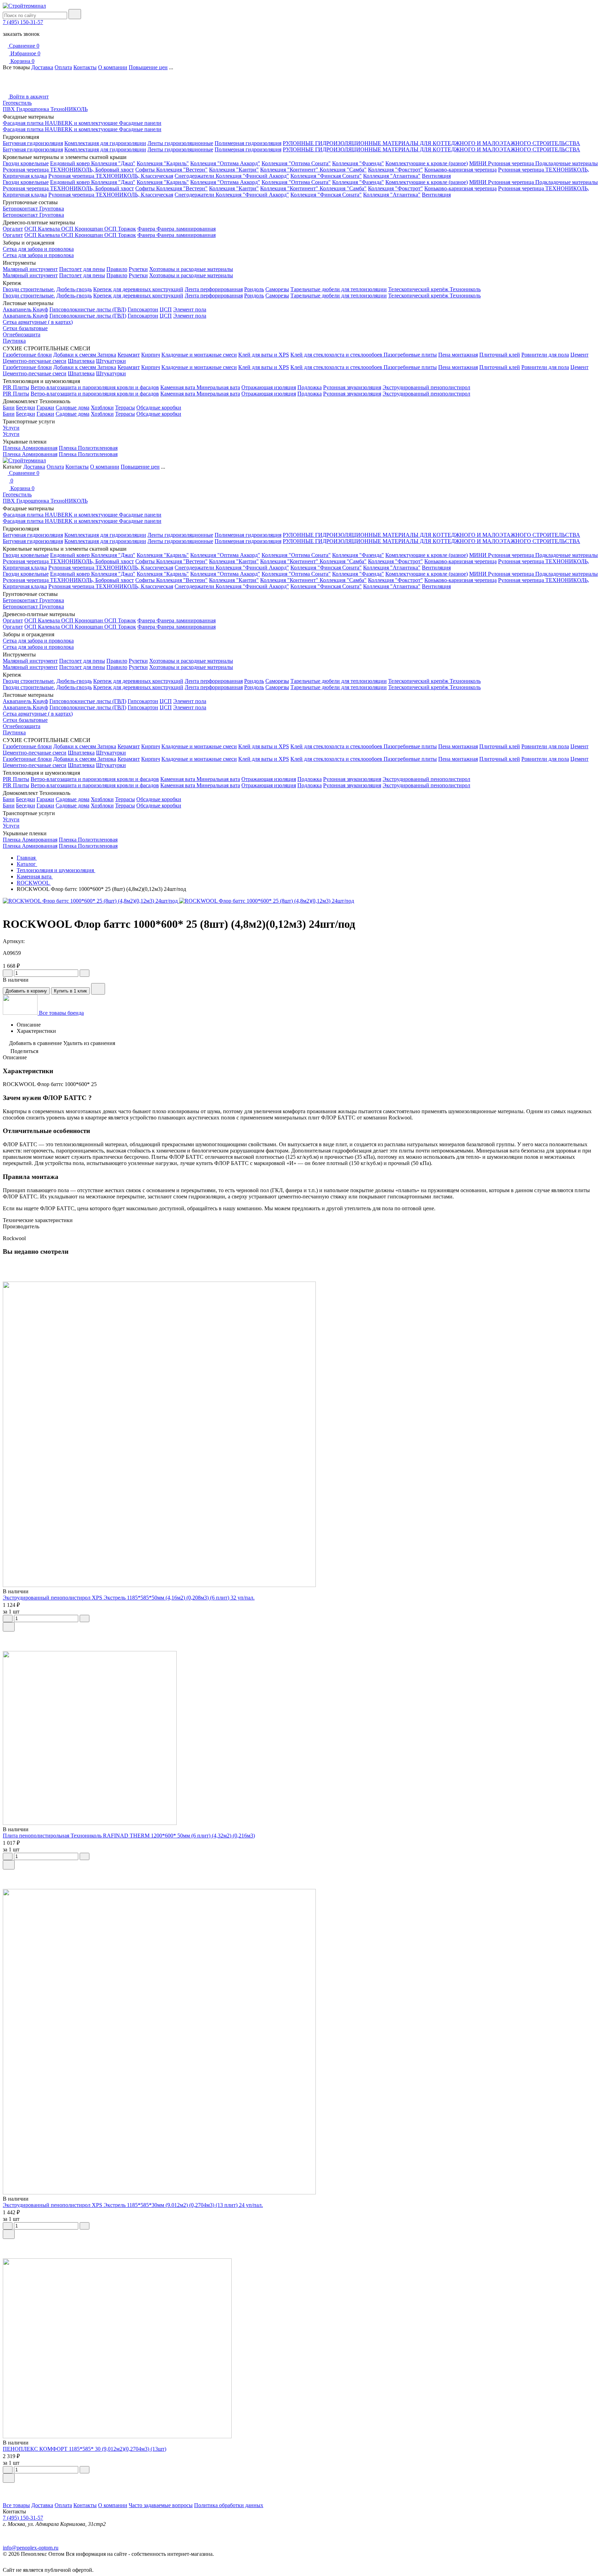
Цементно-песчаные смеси (35, 361)
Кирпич (151, 355)
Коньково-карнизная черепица (460, 170)
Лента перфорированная (214, 289)
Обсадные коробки (159, 408)
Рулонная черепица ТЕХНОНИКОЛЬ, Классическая (111, 176)
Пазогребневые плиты (410, 355)
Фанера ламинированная (186, 229)
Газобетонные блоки (27, 355)
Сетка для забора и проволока (38, 249)
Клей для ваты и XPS (264, 355)
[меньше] (8, 973)
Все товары (16, 2505)
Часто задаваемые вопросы (161, 2505)
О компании (113, 67)
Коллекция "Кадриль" (163, 163)
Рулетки (138, 269)
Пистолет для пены (82, 269)
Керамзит (129, 355)
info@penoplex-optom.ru (31, 2548)
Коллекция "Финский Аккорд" (252, 176)
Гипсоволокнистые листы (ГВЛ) (88, 309)
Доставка (42, 67)
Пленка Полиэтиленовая (88, 448)
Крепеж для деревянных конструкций (138, 289)
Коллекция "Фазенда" (358, 163)
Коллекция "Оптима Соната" (296, 163)
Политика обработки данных (229, 2505)
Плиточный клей (500, 355)
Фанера (147, 229)
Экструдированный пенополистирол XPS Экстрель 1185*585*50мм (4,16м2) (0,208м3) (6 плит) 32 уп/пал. (129, 1598)
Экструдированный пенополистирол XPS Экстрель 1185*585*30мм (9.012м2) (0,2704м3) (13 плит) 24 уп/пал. (133, 2205)
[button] (300, 2488)
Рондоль (254, 289)
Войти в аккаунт (28, 97)
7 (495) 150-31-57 (23, 22)
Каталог (27, 864)
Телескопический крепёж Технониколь (434, 289)
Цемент (579, 355)
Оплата (63, 67)
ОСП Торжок (120, 229)
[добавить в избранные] (98, 989)
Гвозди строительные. (29, 289)
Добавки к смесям (75, 355)
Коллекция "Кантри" (234, 170)
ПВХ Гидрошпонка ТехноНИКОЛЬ (45, 109)
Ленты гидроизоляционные (180, 143)
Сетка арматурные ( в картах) (38, 322)
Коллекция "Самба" (343, 170)
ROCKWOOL (34, 883)
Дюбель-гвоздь (74, 289)
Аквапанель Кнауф (25, 309)
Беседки (26, 408)
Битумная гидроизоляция (33, 143)
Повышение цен (148, 67)
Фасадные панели (140, 123)
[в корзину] (9, 1627)
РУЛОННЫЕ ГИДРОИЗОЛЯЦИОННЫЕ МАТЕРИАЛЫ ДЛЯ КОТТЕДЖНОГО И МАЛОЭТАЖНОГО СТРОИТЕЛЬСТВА (431, 143)
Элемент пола (190, 309)
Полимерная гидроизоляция (248, 143)
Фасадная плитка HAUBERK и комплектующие (61, 123)
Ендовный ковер (71, 163)
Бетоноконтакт (21, 209)
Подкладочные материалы (567, 163)
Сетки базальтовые (25, 328)
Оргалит (13, 229)
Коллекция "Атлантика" (392, 176)
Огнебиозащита (22, 334)
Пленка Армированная (30, 448)
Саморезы (277, 289)
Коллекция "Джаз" (113, 163)
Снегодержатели (195, 176)
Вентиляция (436, 176)
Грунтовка (52, 209)
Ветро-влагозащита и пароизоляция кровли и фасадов (95, 387)
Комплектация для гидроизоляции (105, 143)
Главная (27, 858)
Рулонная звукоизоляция (352, 387)
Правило (117, 269)
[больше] (85, 973)
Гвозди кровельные (26, 163)
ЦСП (166, 309)
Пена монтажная (458, 355)
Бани (9, 408)
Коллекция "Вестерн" (182, 170)
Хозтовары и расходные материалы (191, 269)
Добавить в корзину (26, 991)
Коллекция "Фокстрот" (395, 170)
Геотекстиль (17, 103)
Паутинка (14, 341)
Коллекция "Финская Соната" (326, 176)
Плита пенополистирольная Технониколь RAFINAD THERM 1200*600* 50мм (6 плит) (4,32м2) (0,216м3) (129, 1836)
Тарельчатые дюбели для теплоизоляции (339, 289)
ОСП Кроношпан (83, 229)
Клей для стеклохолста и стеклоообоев (337, 355)
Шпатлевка (81, 361)
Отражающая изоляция (269, 387)
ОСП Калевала (43, 229)
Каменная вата (178, 387)
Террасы (125, 408)
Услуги (11, 428)
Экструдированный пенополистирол (426, 387)
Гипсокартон (143, 309)
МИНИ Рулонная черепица (502, 163)
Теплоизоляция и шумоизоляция (56, 870)
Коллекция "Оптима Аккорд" (225, 163)
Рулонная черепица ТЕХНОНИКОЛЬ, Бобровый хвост (68, 170)
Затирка (107, 355)
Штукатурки (111, 361)
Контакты (85, 67)
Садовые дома (73, 408)
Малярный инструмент (30, 269)
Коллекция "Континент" (290, 170)
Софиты (146, 170)
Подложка (310, 387)
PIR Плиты (16, 387)
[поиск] (75, 14)
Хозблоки (102, 408)
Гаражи (45, 408)
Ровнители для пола (545, 355)
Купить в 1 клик (70, 991)
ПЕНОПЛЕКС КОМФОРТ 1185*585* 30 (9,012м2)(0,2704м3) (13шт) (85, 2449)
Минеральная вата (218, 387)
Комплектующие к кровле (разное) (427, 163)
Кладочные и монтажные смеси (199, 355)
